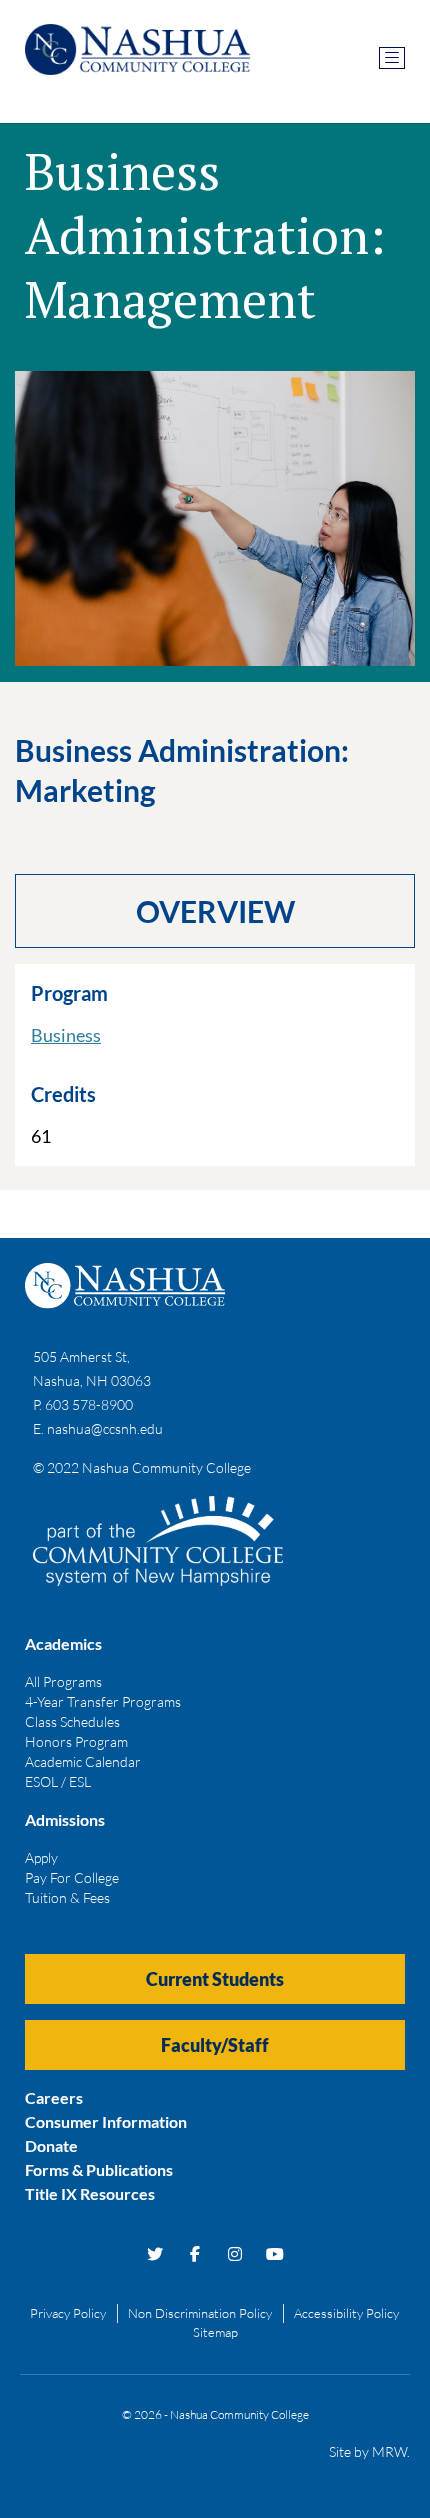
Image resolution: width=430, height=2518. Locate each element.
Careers (54, 2097)
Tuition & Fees (67, 1897)
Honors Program (76, 1741)
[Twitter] (155, 2254)
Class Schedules (72, 1721)
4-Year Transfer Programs (103, 1701)
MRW (389, 2451)
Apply (41, 1857)
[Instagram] (235, 2254)
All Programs (63, 1681)
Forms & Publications (99, 2169)
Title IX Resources (90, 2193)
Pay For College (72, 1877)
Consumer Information (106, 2121)
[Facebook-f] (195, 2254)
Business (66, 1035)
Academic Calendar (83, 1761)
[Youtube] (275, 2254)
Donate (51, 2145)
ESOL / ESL (58, 1781)
